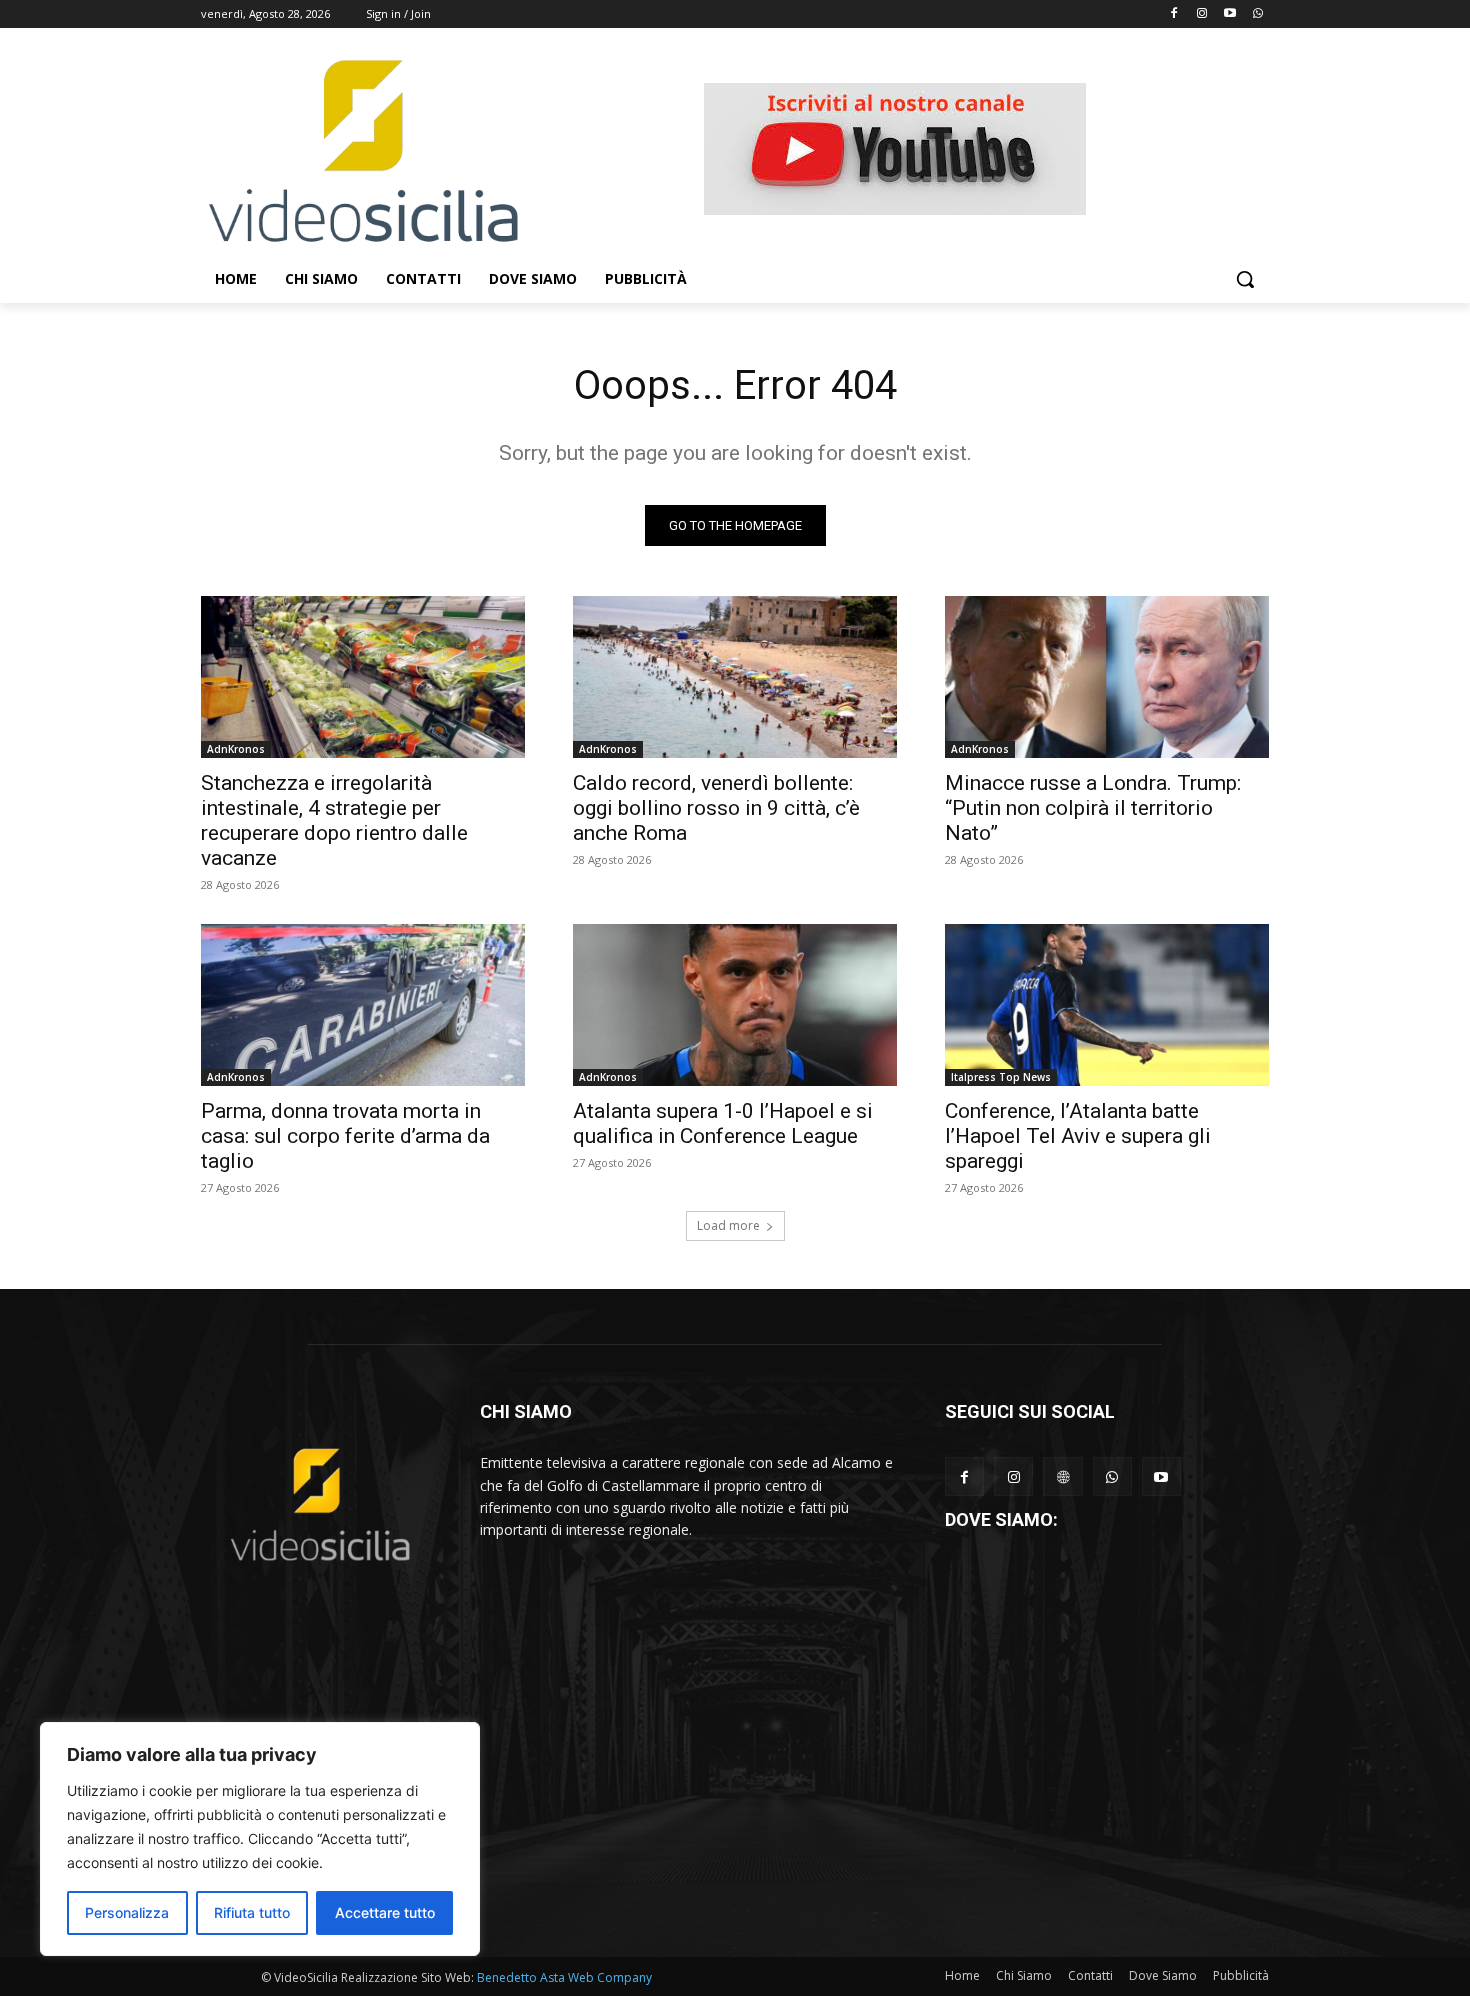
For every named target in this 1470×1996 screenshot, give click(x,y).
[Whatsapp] (1257, 14)
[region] (260, 1839)
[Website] (1062, 1476)
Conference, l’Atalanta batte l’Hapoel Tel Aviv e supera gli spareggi (1078, 1136)
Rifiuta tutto (252, 1912)
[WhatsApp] (1112, 1476)
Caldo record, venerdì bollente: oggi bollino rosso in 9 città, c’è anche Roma (716, 808)
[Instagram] (1202, 14)
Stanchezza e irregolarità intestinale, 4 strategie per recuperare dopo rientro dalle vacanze (334, 820)
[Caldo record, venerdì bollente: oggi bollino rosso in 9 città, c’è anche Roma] (735, 677)
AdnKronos (236, 749)
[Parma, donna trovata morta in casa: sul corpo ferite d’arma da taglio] (363, 1005)
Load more (728, 1225)
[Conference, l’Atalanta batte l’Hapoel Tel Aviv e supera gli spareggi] (1107, 1005)
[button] (1245, 279)
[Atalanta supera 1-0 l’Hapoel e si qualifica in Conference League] (735, 1005)
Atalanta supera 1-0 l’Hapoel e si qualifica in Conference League (723, 1123)
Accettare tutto (385, 1912)
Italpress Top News (1001, 1077)
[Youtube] (1229, 14)
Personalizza (127, 1912)
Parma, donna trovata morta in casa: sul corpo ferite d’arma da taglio (345, 1136)
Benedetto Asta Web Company (564, 1977)
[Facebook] (1174, 14)
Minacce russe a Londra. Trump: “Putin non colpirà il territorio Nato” (1093, 808)
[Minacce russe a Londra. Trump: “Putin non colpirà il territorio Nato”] (1107, 677)
